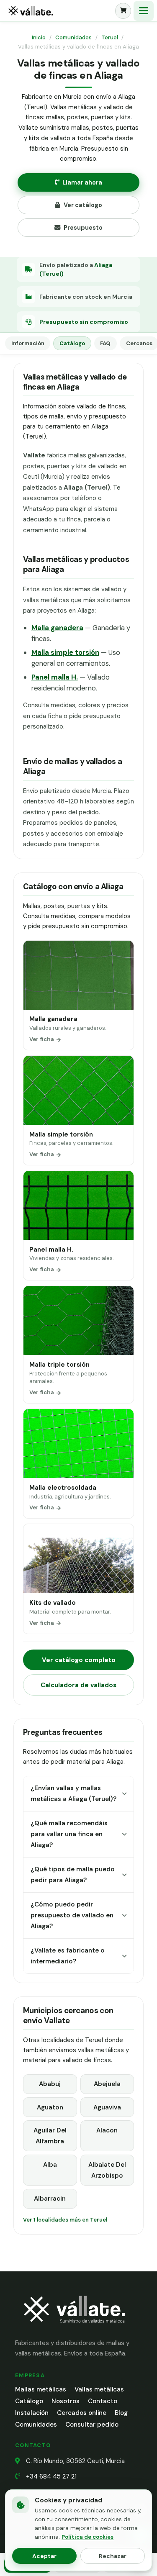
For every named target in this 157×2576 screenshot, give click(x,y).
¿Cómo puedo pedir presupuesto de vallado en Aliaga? (72, 1915)
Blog (121, 2413)
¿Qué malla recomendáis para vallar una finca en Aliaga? (69, 1834)
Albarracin (50, 2199)
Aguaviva (107, 2107)
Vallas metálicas (99, 2389)
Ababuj (50, 2084)
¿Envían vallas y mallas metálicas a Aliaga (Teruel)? (73, 1793)
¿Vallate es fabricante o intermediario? (68, 1956)
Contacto (103, 2401)
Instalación (32, 2413)
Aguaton (50, 2107)
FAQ (105, 343)
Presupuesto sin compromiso (84, 322)
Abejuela (107, 2084)
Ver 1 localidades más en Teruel (65, 2220)
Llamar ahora (82, 182)
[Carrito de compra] (123, 11)
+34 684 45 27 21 (51, 2476)
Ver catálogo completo (79, 1660)
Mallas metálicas (41, 2389)
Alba (50, 2165)
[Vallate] (58, 11)
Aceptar (44, 2556)
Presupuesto (83, 228)
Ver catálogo (83, 205)
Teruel (110, 37)
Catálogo (72, 343)
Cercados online (82, 2413)
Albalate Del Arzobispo (107, 2170)
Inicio (39, 37)
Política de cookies (88, 2537)
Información (28, 343)
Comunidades (73, 37)
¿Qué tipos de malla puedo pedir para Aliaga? (73, 1875)
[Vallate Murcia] (74, 2328)
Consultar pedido (92, 2425)
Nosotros (66, 2401)
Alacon (107, 2130)
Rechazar (113, 2556)
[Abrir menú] (144, 11)
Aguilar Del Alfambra (50, 2136)
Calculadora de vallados (78, 1685)
